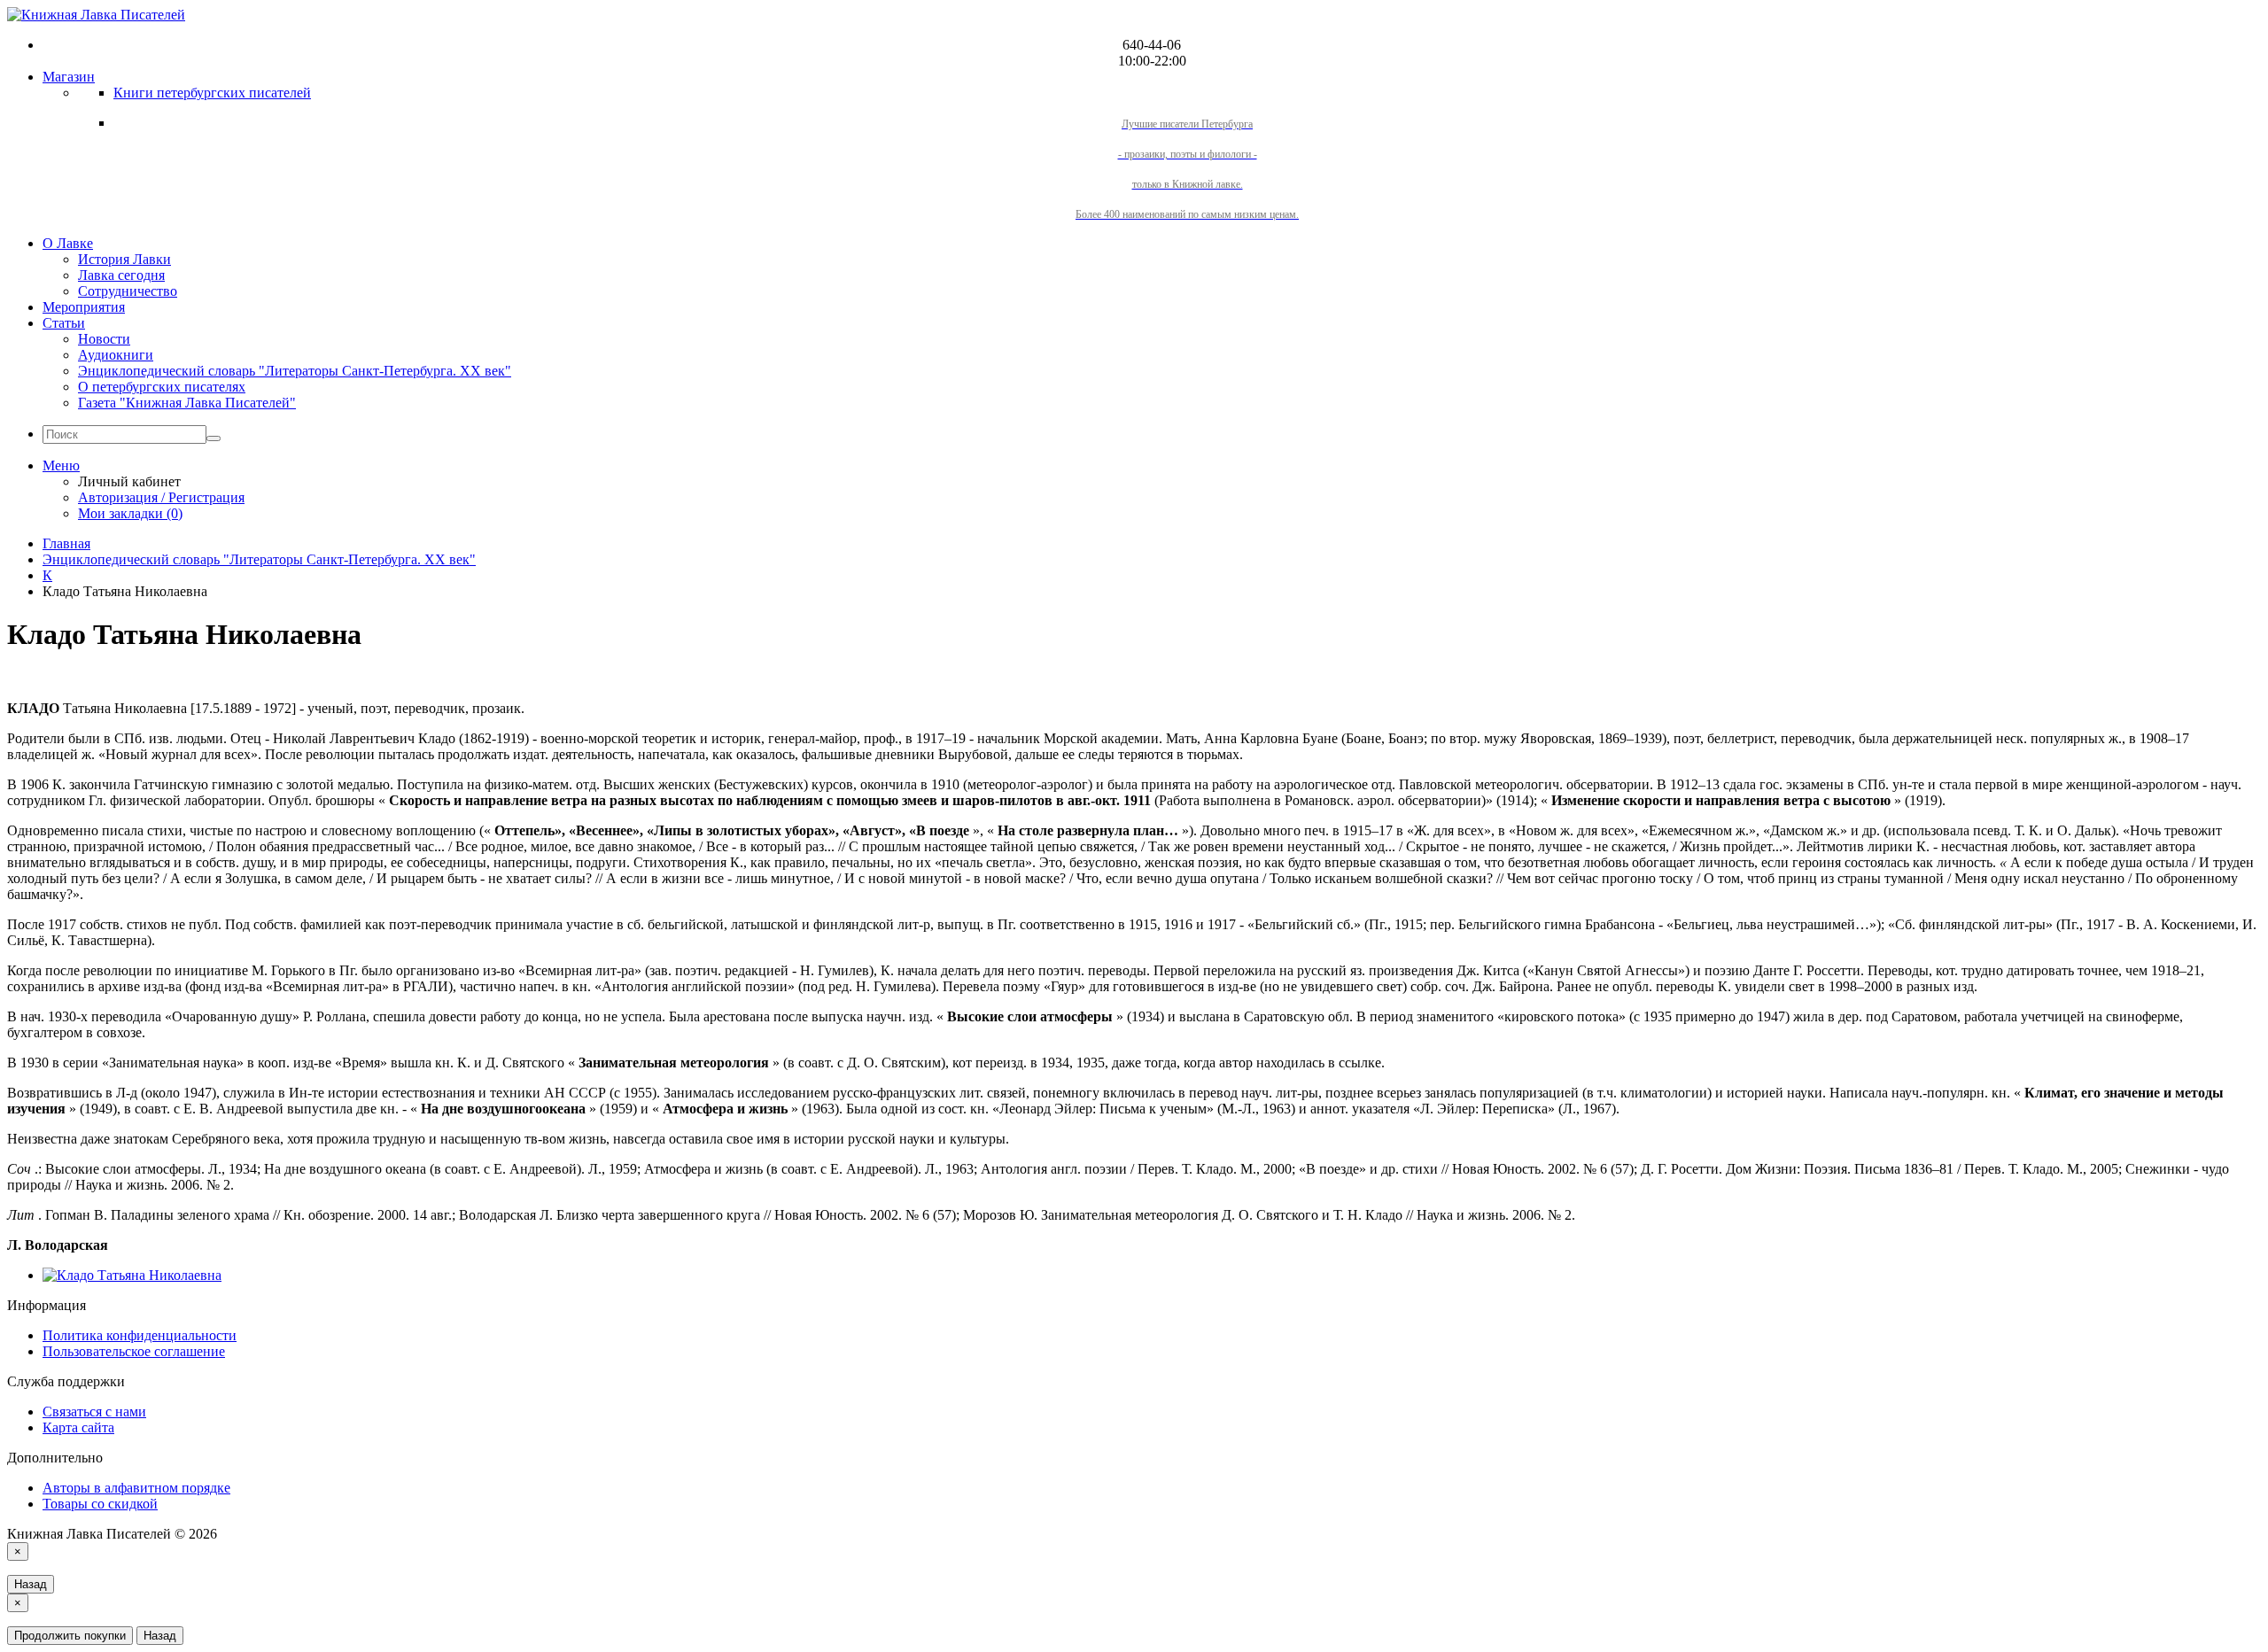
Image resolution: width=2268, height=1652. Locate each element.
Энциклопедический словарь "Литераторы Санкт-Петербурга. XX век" (295, 371)
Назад (31, 1584)
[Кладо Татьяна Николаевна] (132, 1275)
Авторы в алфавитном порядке (136, 1488)
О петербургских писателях (162, 387)
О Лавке (68, 243)
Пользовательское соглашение (134, 1351)
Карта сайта (78, 1427)
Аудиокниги (116, 355)
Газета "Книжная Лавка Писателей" (187, 403)
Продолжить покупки (70, 1636)
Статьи (64, 323)
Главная (66, 543)
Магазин (69, 77)
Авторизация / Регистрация (161, 497)
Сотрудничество (128, 291)
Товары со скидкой (100, 1504)
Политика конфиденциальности (140, 1335)
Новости (104, 339)
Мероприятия (84, 307)
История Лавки (124, 259)
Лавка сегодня (121, 275)
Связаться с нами (94, 1412)
